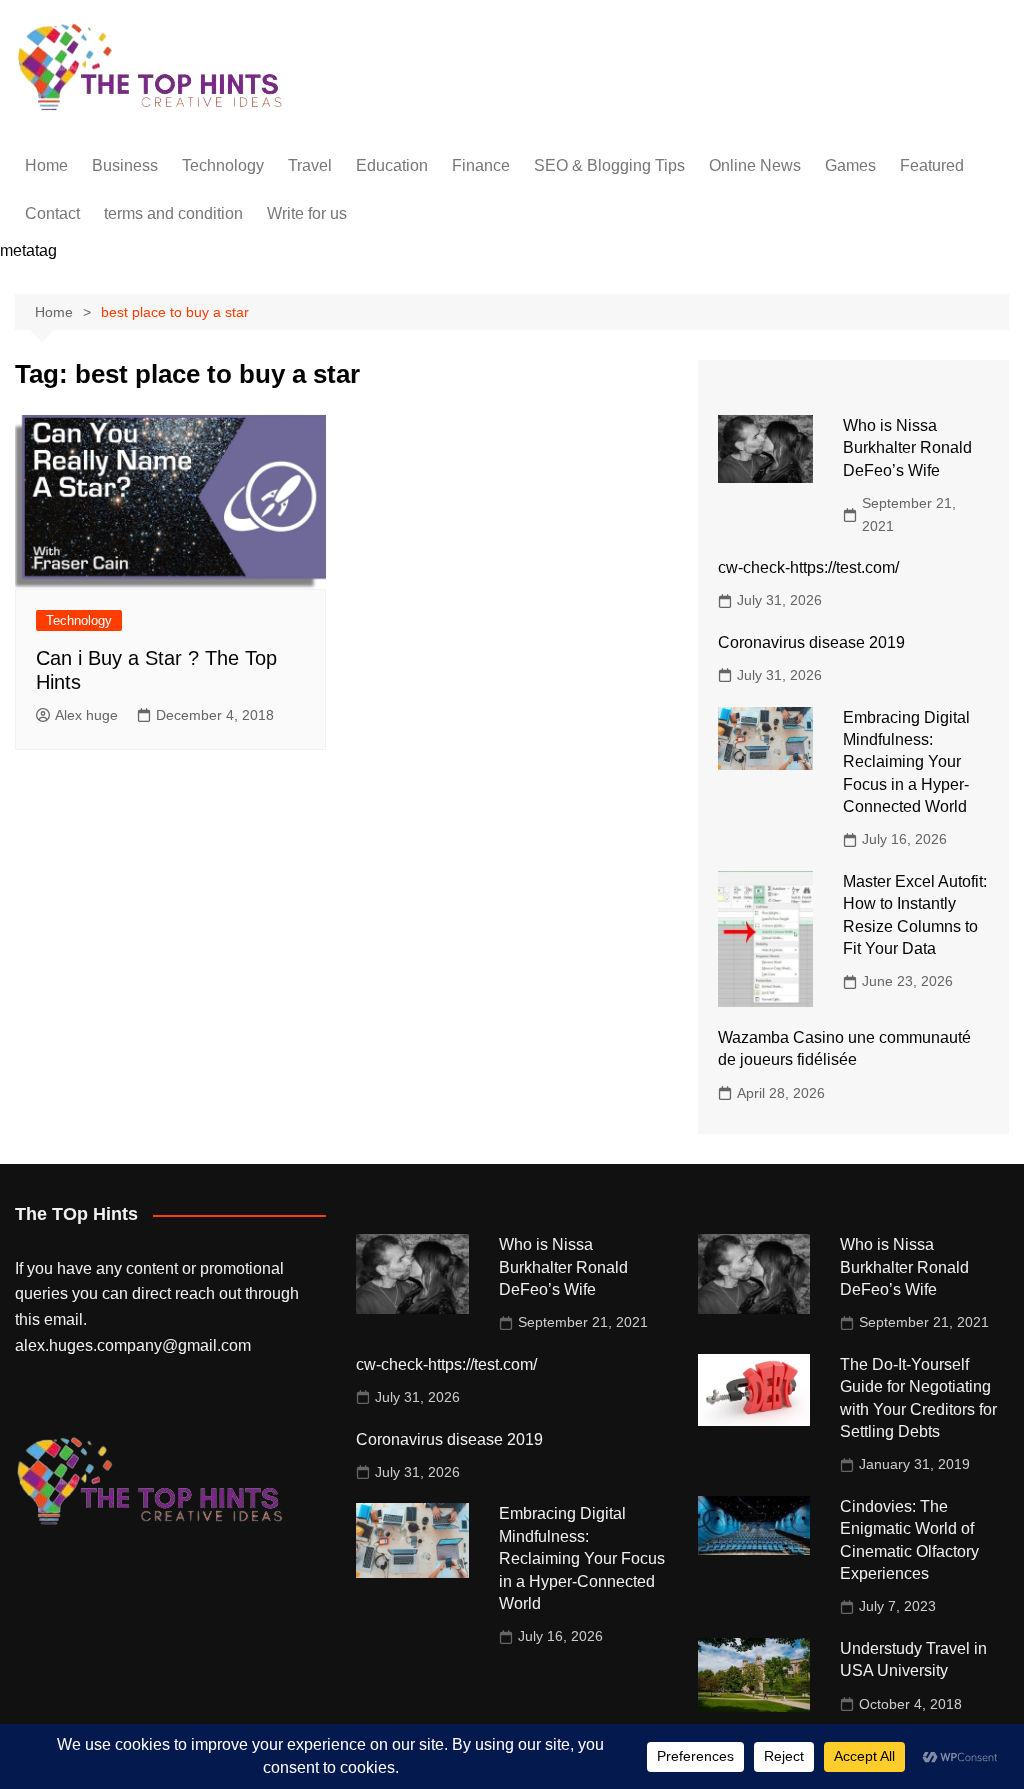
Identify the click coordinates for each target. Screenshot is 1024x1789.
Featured (932, 165)
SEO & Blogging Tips (609, 165)
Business (125, 165)
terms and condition (173, 213)
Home (46, 165)
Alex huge (86, 715)
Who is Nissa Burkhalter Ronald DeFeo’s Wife (907, 448)
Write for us (307, 213)
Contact (52, 213)
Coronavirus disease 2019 (811, 642)
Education (392, 165)
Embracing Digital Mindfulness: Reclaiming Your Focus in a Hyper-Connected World (906, 762)
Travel (310, 165)
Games (850, 165)
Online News (755, 165)
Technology (223, 165)
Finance (481, 165)
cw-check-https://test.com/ (808, 567)
